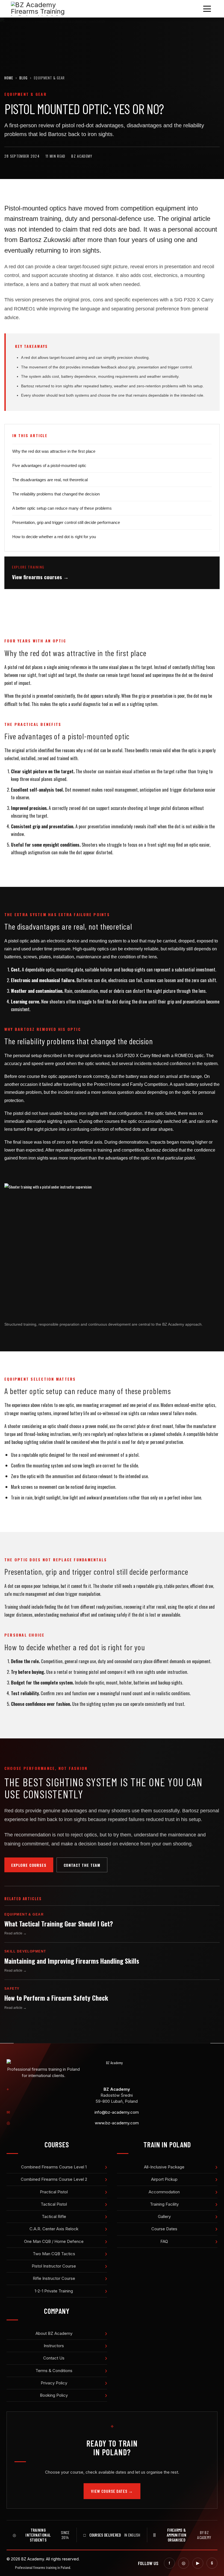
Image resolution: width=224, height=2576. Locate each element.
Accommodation (164, 2192)
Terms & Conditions (54, 2371)
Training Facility (164, 2204)
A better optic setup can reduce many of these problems (62, 508)
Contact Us (54, 2358)
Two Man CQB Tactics (54, 2254)
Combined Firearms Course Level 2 (54, 2179)
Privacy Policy (54, 2383)
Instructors (54, 2346)
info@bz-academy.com (117, 2112)
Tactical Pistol (54, 2204)
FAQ (164, 2241)
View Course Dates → (112, 2491)
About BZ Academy (54, 2333)
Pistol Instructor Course (54, 2266)
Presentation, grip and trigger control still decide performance (66, 522)
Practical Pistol (54, 2192)
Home (9, 78)
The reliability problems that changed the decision (56, 494)
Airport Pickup (164, 2179)
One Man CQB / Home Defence (54, 2241)
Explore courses (29, 1865)
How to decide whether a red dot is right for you (54, 537)
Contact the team (82, 1865)
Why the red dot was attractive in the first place (54, 451)
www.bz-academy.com (117, 2123)
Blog (23, 78)
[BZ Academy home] (112, 2063)
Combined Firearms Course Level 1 (54, 2167)
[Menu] (207, 9)
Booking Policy (54, 2395)
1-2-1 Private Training (54, 2291)
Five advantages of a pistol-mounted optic (49, 465)
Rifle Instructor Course (54, 2278)
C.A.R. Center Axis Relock (54, 2229)
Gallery (164, 2216)
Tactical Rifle (54, 2216)
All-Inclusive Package (164, 2167)
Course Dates (164, 2229)
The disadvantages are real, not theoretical (50, 480)
